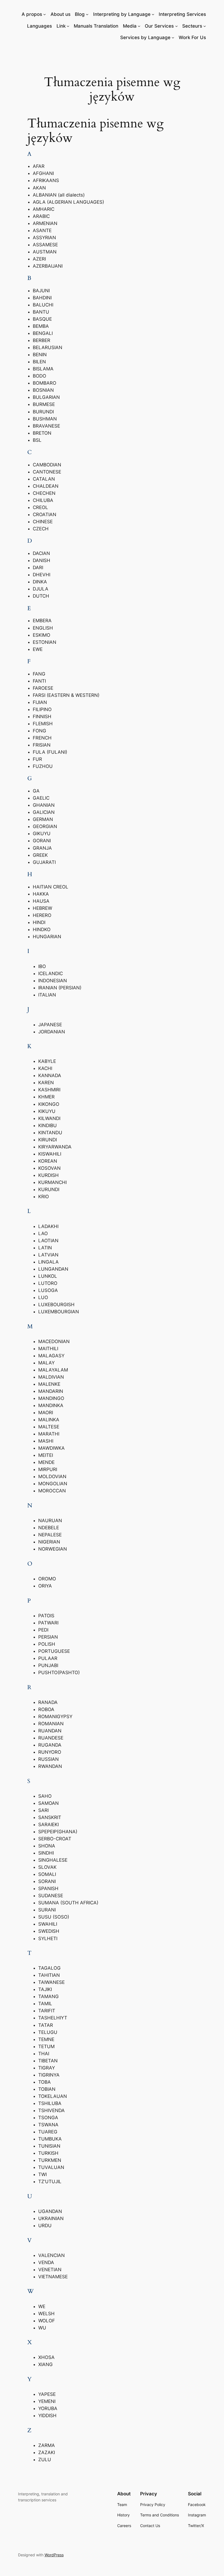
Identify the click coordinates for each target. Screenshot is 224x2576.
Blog (80, 14)
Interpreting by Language (122, 14)
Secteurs (192, 26)
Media (130, 26)
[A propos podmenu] (45, 14)
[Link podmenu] (68, 26)
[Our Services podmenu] (176, 26)
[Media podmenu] (139, 26)
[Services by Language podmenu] (173, 37)
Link (61, 26)
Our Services (159, 26)
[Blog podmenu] (87, 14)
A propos (32, 14)
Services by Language (145, 37)
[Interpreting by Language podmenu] (153, 14)
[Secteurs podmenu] (205, 26)
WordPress (54, 2555)
